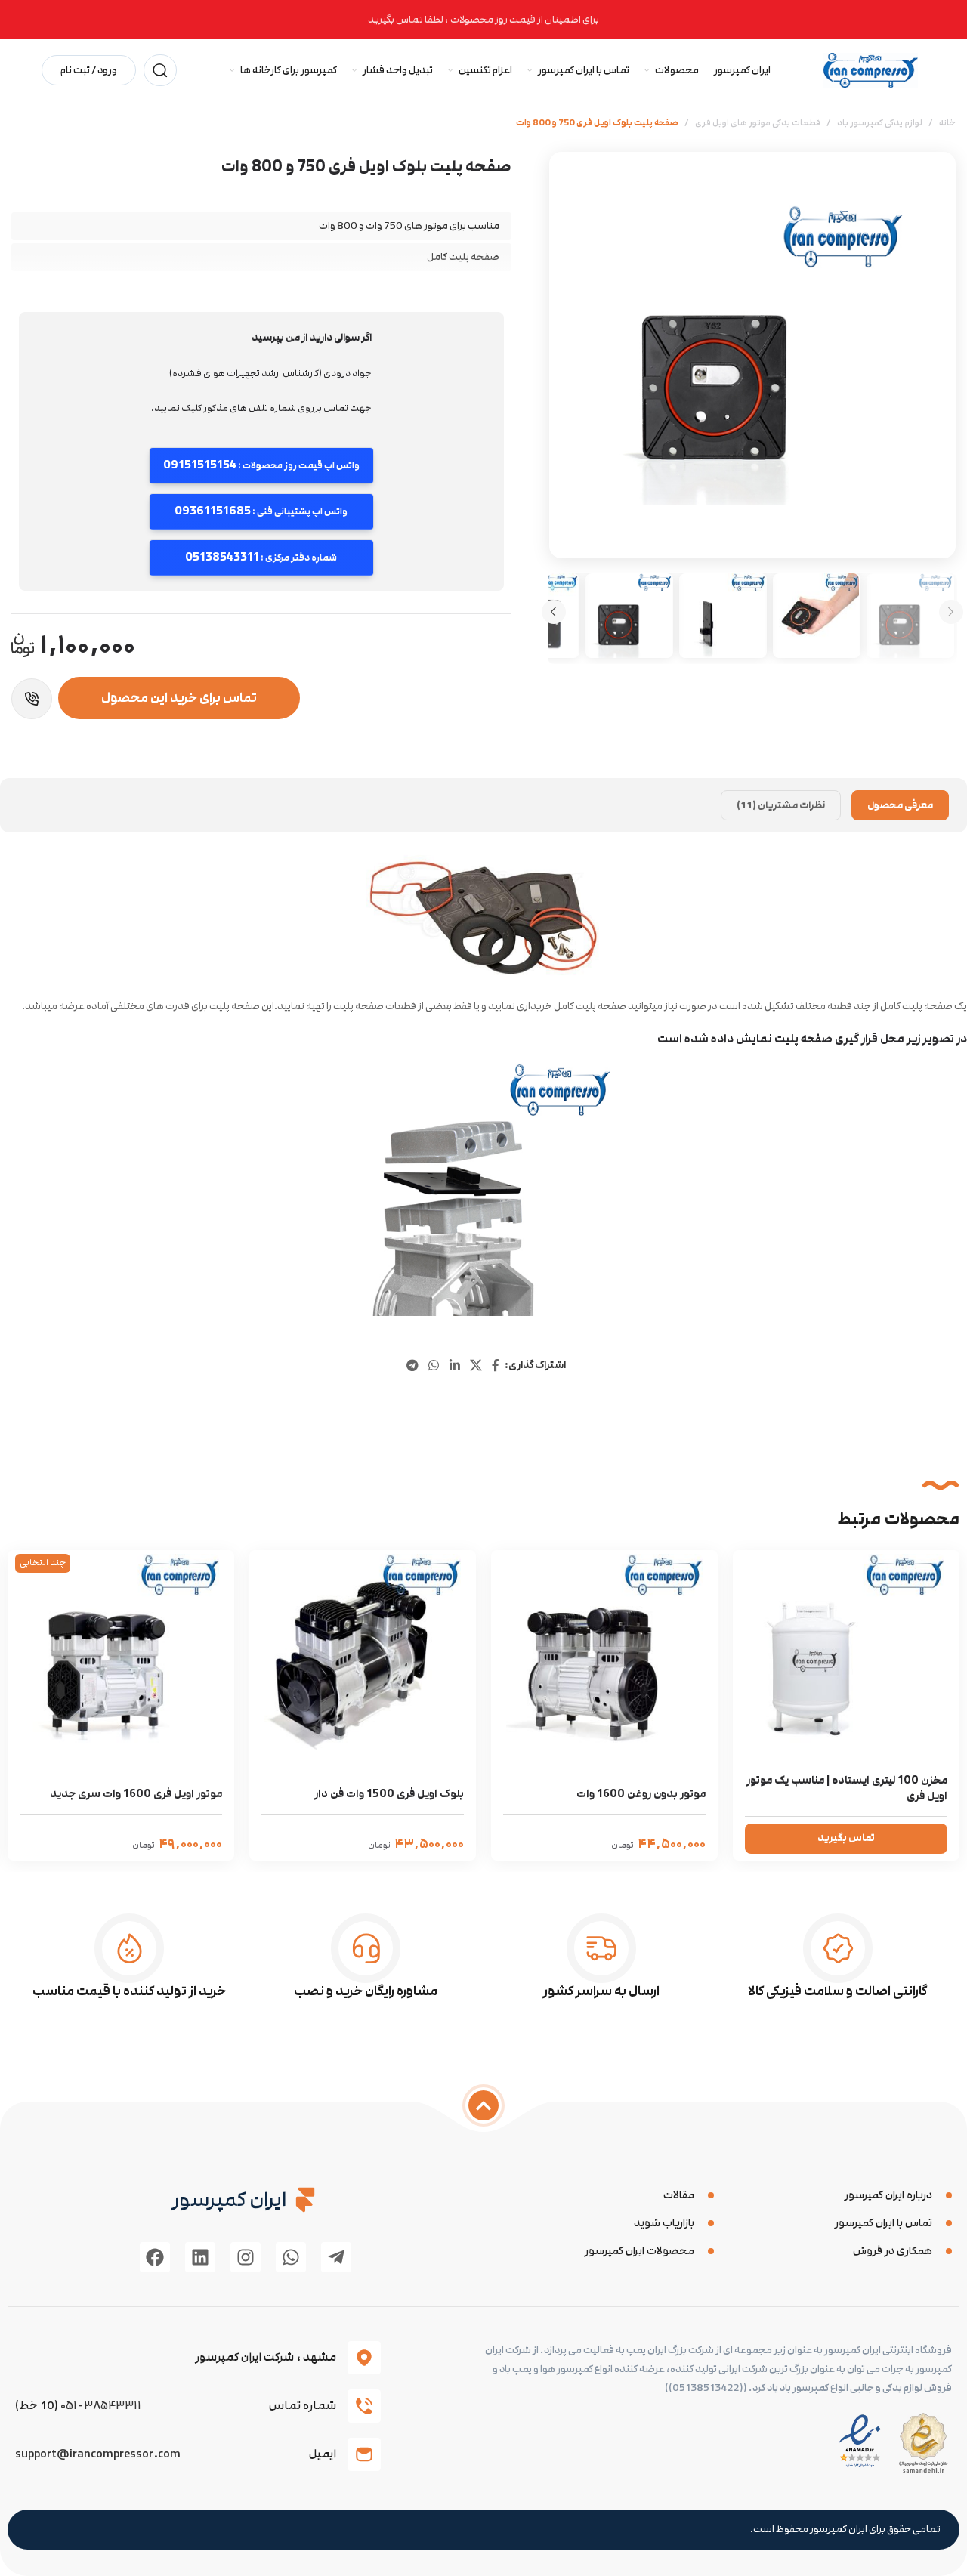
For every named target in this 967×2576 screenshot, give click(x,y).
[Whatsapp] (291, 2257)
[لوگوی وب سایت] (871, 69)
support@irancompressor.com (98, 2454)
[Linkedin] (200, 2257)
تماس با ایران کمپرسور (884, 2223)
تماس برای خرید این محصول (179, 698)
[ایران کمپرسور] (305, 2200)
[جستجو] (160, 70)
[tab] (900, 805)
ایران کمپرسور (229, 2199)
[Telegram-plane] (336, 2257)
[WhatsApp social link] (434, 1365)
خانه (947, 123)
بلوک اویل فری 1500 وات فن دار (389, 1794)
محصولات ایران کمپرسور (640, 2251)
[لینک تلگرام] (412, 1365)
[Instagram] (246, 2257)
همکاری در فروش (893, 2251)
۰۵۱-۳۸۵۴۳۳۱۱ (101, 2405)
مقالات (679, 2195)
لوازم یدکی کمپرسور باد (880, 123)
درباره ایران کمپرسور (888, 2195)
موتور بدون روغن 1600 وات (641, 1794)
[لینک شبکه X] (476, 1365)
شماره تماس (303, 2405)
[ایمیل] (364, 2454)
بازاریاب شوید (664, 2223)
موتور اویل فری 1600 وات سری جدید (136, 1794)
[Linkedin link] (454, 1365)
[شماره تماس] (364, 2406)
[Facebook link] (495, 1365)
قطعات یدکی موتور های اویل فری (758, 123)
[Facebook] (155, 2257)
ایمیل (323, 2454)
